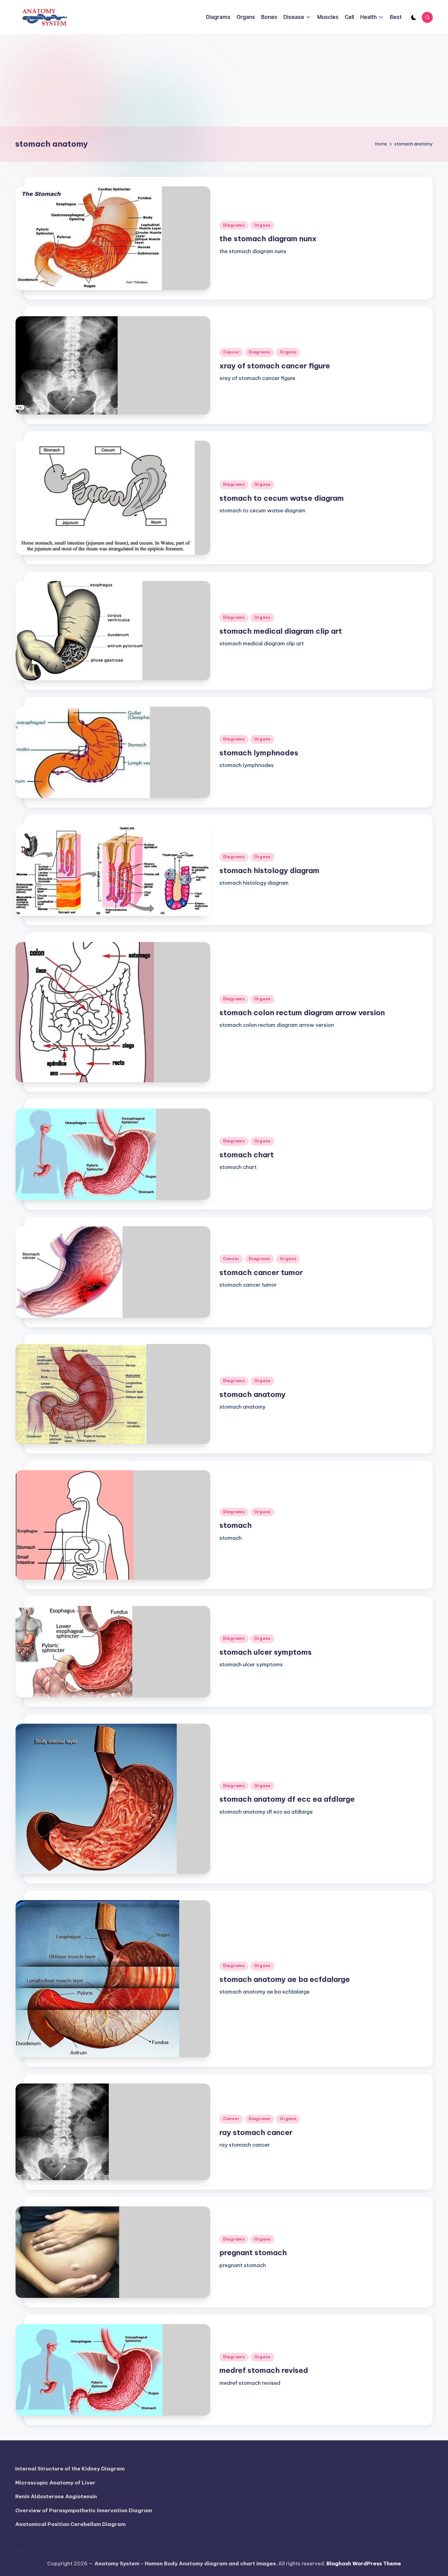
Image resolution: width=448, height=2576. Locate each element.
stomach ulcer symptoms (266, 1652)
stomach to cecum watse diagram (282, 498)
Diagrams (234, 225)
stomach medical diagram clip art (281, 631)
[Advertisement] (224, 81)
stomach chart (247, 1155)
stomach (236, 1525)
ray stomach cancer (256, 2132)
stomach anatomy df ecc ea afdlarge (287, 1799)
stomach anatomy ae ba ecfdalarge (285, 1979)
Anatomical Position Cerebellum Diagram (70, 2524)
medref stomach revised (264, 2370)
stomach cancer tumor (261, 1272)
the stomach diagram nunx (268, 238)
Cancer (231, 352)
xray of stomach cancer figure (275, 366)
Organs (262, 225)
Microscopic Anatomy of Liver (55, 2483)
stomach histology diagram (269, 870)
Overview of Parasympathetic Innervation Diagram (84, 2510)
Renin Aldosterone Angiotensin (56, 2496)
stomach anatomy (252, 1394)
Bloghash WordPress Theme (364, 2563)
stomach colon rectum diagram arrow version (302, 1012)
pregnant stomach (253, 2252)
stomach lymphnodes (259, 753)
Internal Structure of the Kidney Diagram (70, 2469)
